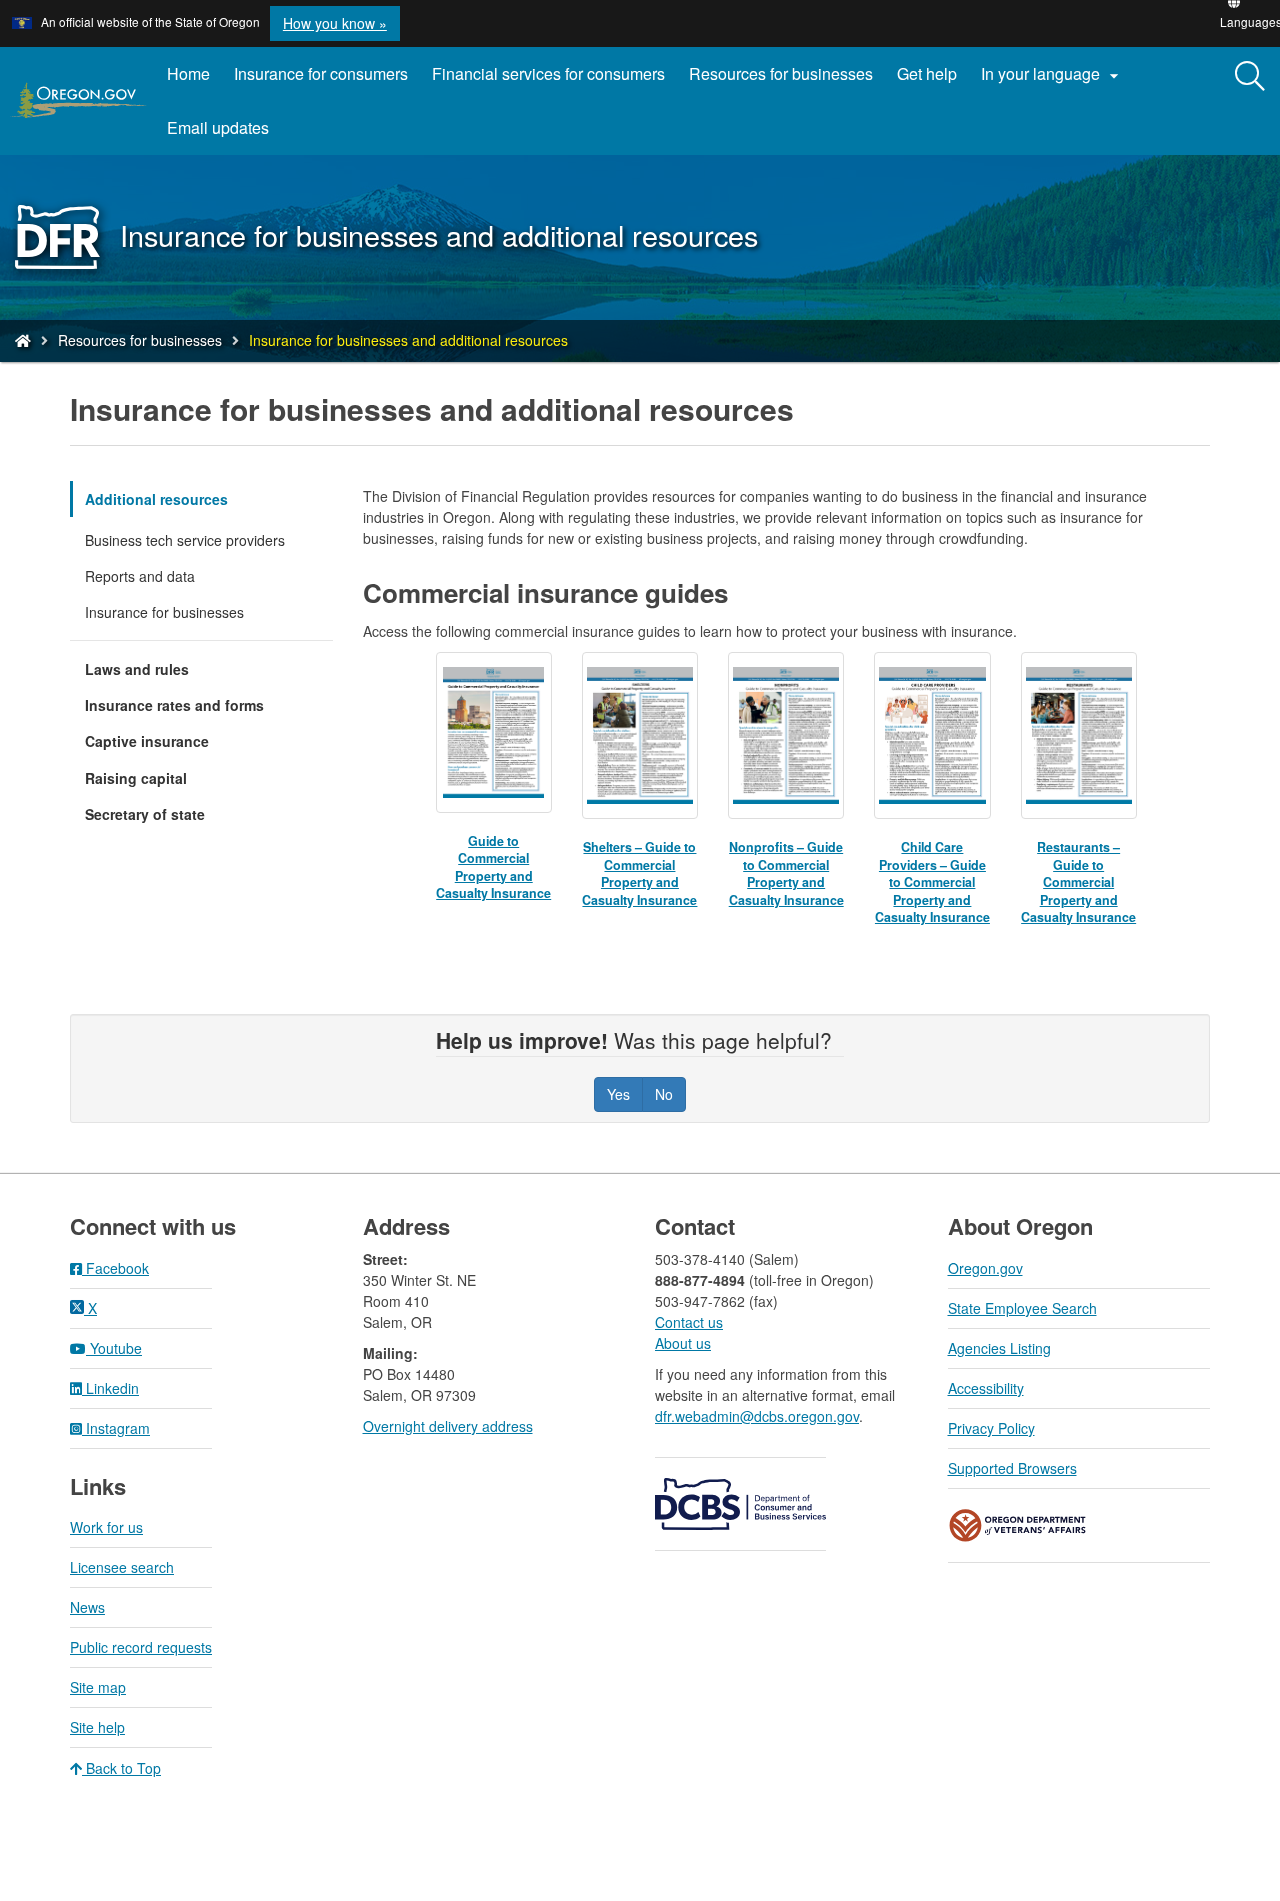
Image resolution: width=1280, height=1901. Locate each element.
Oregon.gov (985, 1268)
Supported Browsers (1012, 1468)
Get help (927, 73)
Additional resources (156, 499)
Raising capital (136, 778)
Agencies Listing (999, 1348)
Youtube (114, 1348)
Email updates (224, 135)
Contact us (689, 1322)
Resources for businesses (781, 73)
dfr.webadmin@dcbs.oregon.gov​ (757, 1416)
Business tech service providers (185, 540)
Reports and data (140, 576)
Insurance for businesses (164, 612)
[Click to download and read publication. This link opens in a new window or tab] (494, 732)
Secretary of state (145, 814)
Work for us (106, 1527)
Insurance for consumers (321, 73)
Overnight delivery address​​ (448, 1426)
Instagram (116, 1428)
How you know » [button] (335, 23)
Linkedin (110, 1388)
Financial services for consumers (548, 73)
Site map (98, 1687)
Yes (618, 1094)
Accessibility (986, 1388)
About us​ (683, 1343)
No (664, 1094)
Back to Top (121, 1768)
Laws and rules (137, 669)
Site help (97, 1727)
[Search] (1250, 77)
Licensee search (122, 1567)
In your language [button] (1052, 74)
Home (188, 73)
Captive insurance (147, 741)
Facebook (115, 1268)
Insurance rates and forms (174, 705)
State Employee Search (1022, 1308)
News (87, 1607)
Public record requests (141, 1647)
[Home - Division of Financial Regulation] (23, 340)
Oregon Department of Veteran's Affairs (1018, 1525)
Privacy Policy (991, 1428)
